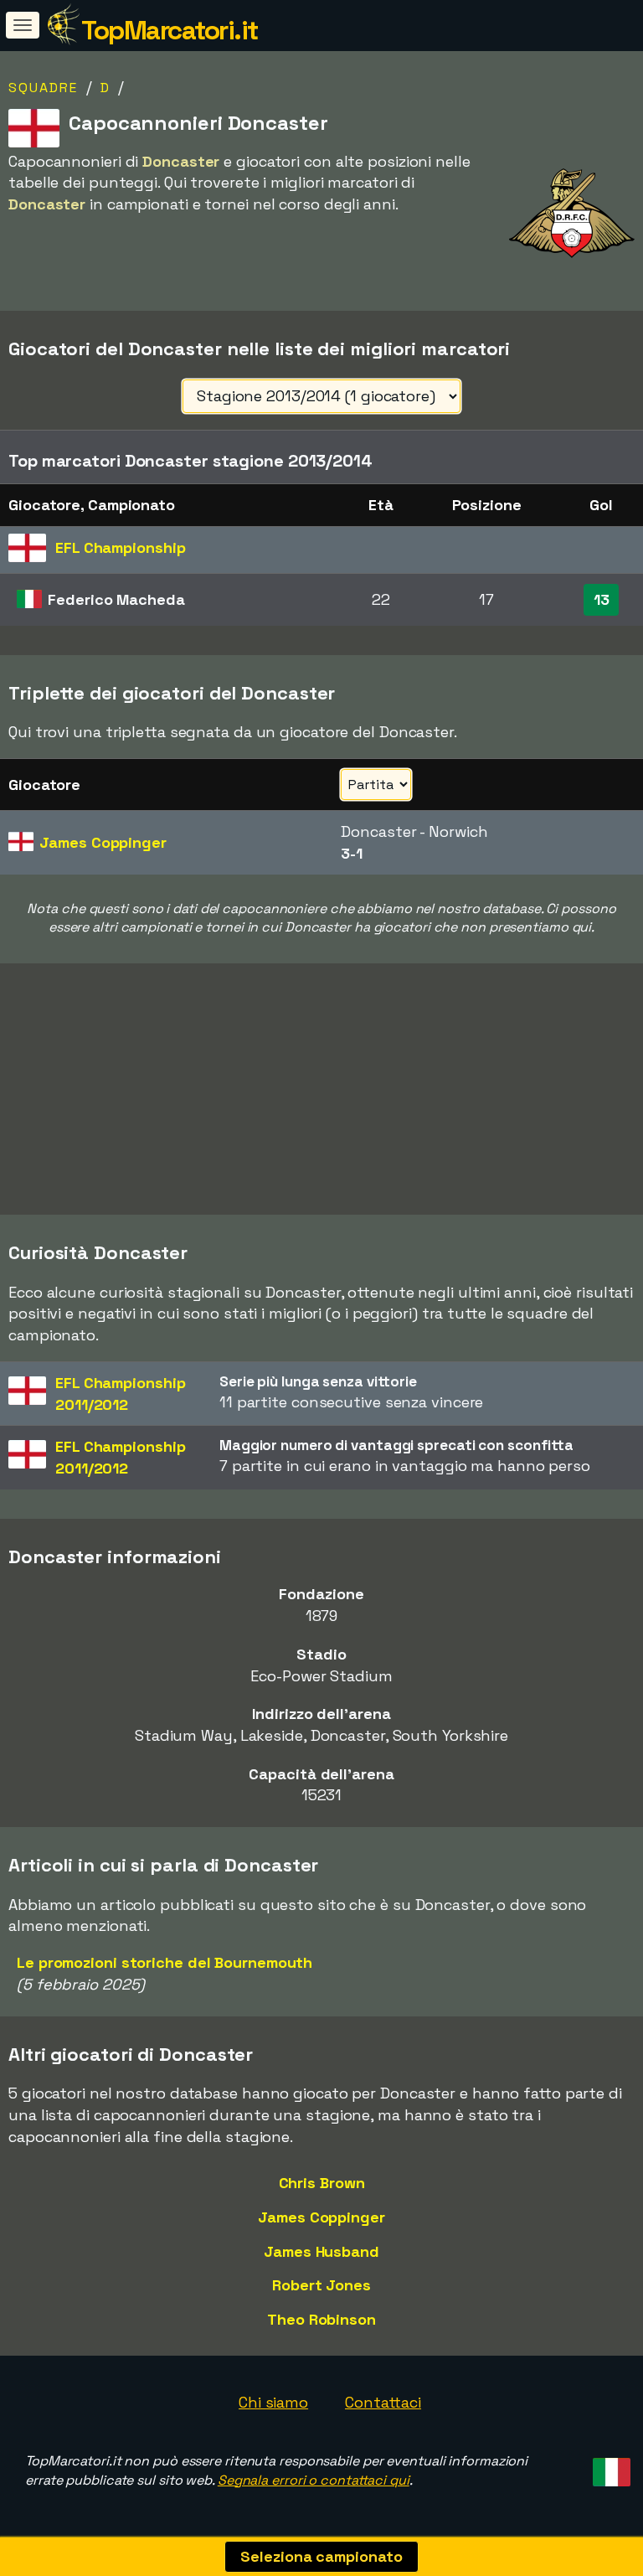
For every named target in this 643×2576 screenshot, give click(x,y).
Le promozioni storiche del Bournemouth (165, 1962)
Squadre (43, 88)
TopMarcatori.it (170, 30)
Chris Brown (322, 2183)
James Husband (321, 2251)
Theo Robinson (321, 2319)
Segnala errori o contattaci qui (314, 2480)
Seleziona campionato (321, 2556)
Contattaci (383, 2402)
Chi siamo (273, 2402)
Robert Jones (321, 2285)
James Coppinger (321, 2217)
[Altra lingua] (609, 2468)
